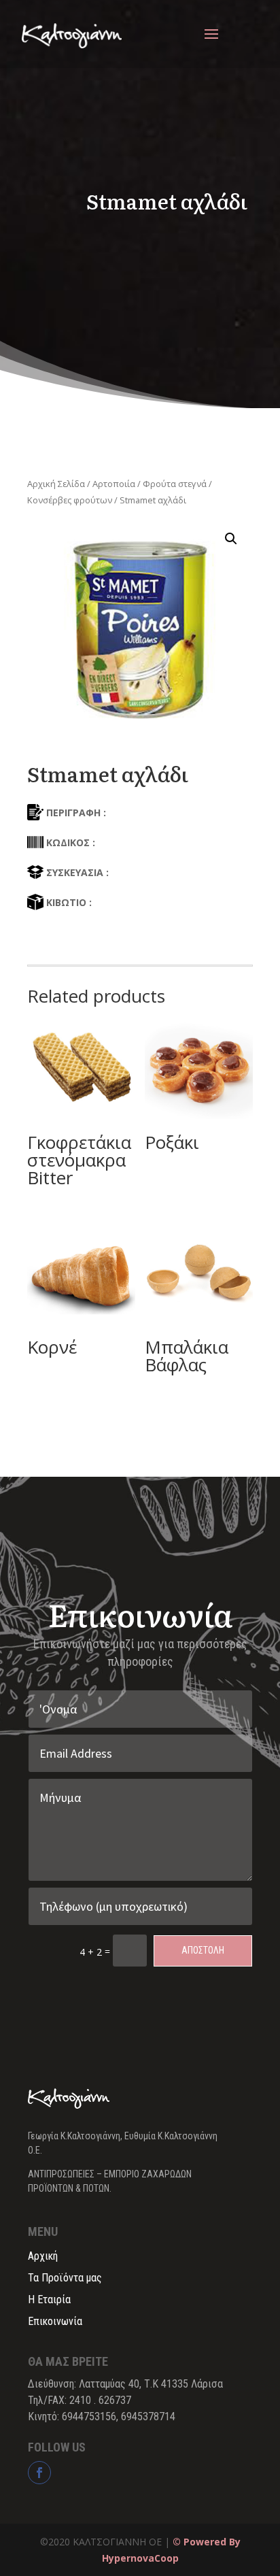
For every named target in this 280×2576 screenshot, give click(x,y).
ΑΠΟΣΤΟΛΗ (203, 1950)
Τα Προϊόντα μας (65, 2278)
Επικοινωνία (55, 2321)
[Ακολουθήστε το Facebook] (39, 2473)
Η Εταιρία (49, 2299)
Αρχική (43, 2256)
